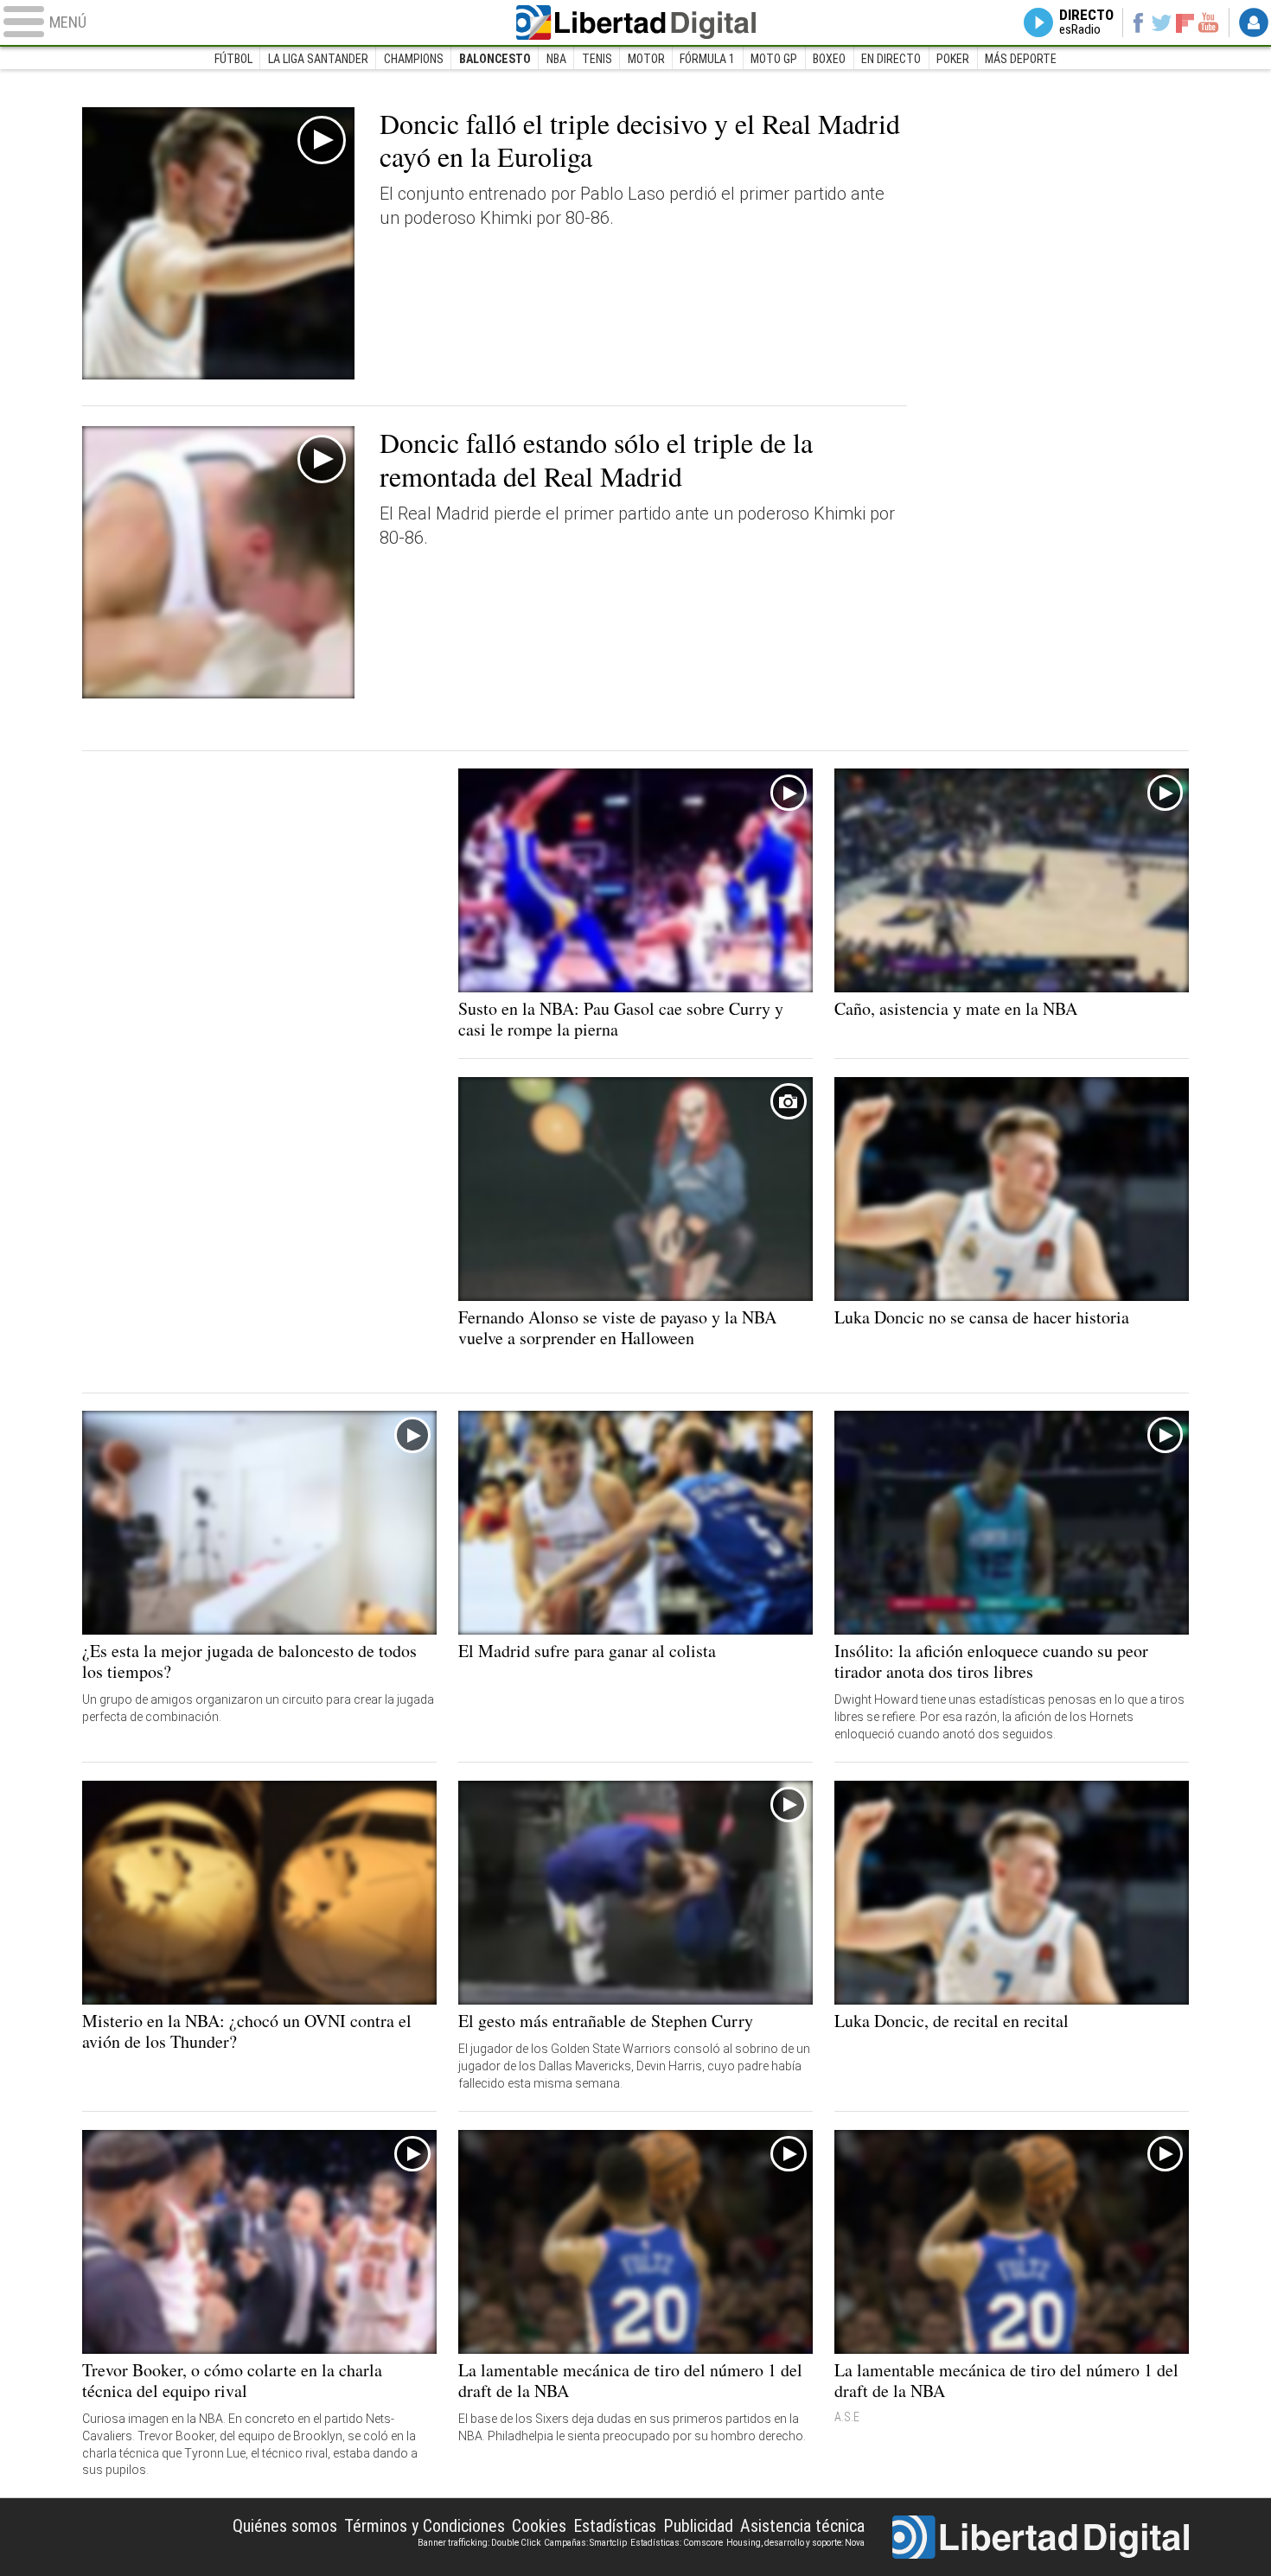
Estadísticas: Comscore (677, 2543)
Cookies (539, 2526)
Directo (1086, 22)
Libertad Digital (635, 22)
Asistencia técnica (802, 2526)
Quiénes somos (285, 2526)
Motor (646, 59)
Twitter (1162, 22)
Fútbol (233, 59)
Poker (953, 59)
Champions (414, 59)
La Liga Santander (318, 59)
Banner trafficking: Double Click (479, 2543)
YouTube (1208, 22)
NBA (556, 59)
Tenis (597, 59)
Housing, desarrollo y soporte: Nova (795, 2543)
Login (1254, 22)
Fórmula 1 (707, 59)
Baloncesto (495, 59)
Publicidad (698, 2526)
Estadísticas (615, 2526)
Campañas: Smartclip (585, 2543)
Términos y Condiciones (425, 2526)
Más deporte (1021, 59)
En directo (891, 59)
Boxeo (829, 59)
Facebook (1137, 22)
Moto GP (774, 59)
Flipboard (1185, 22)
